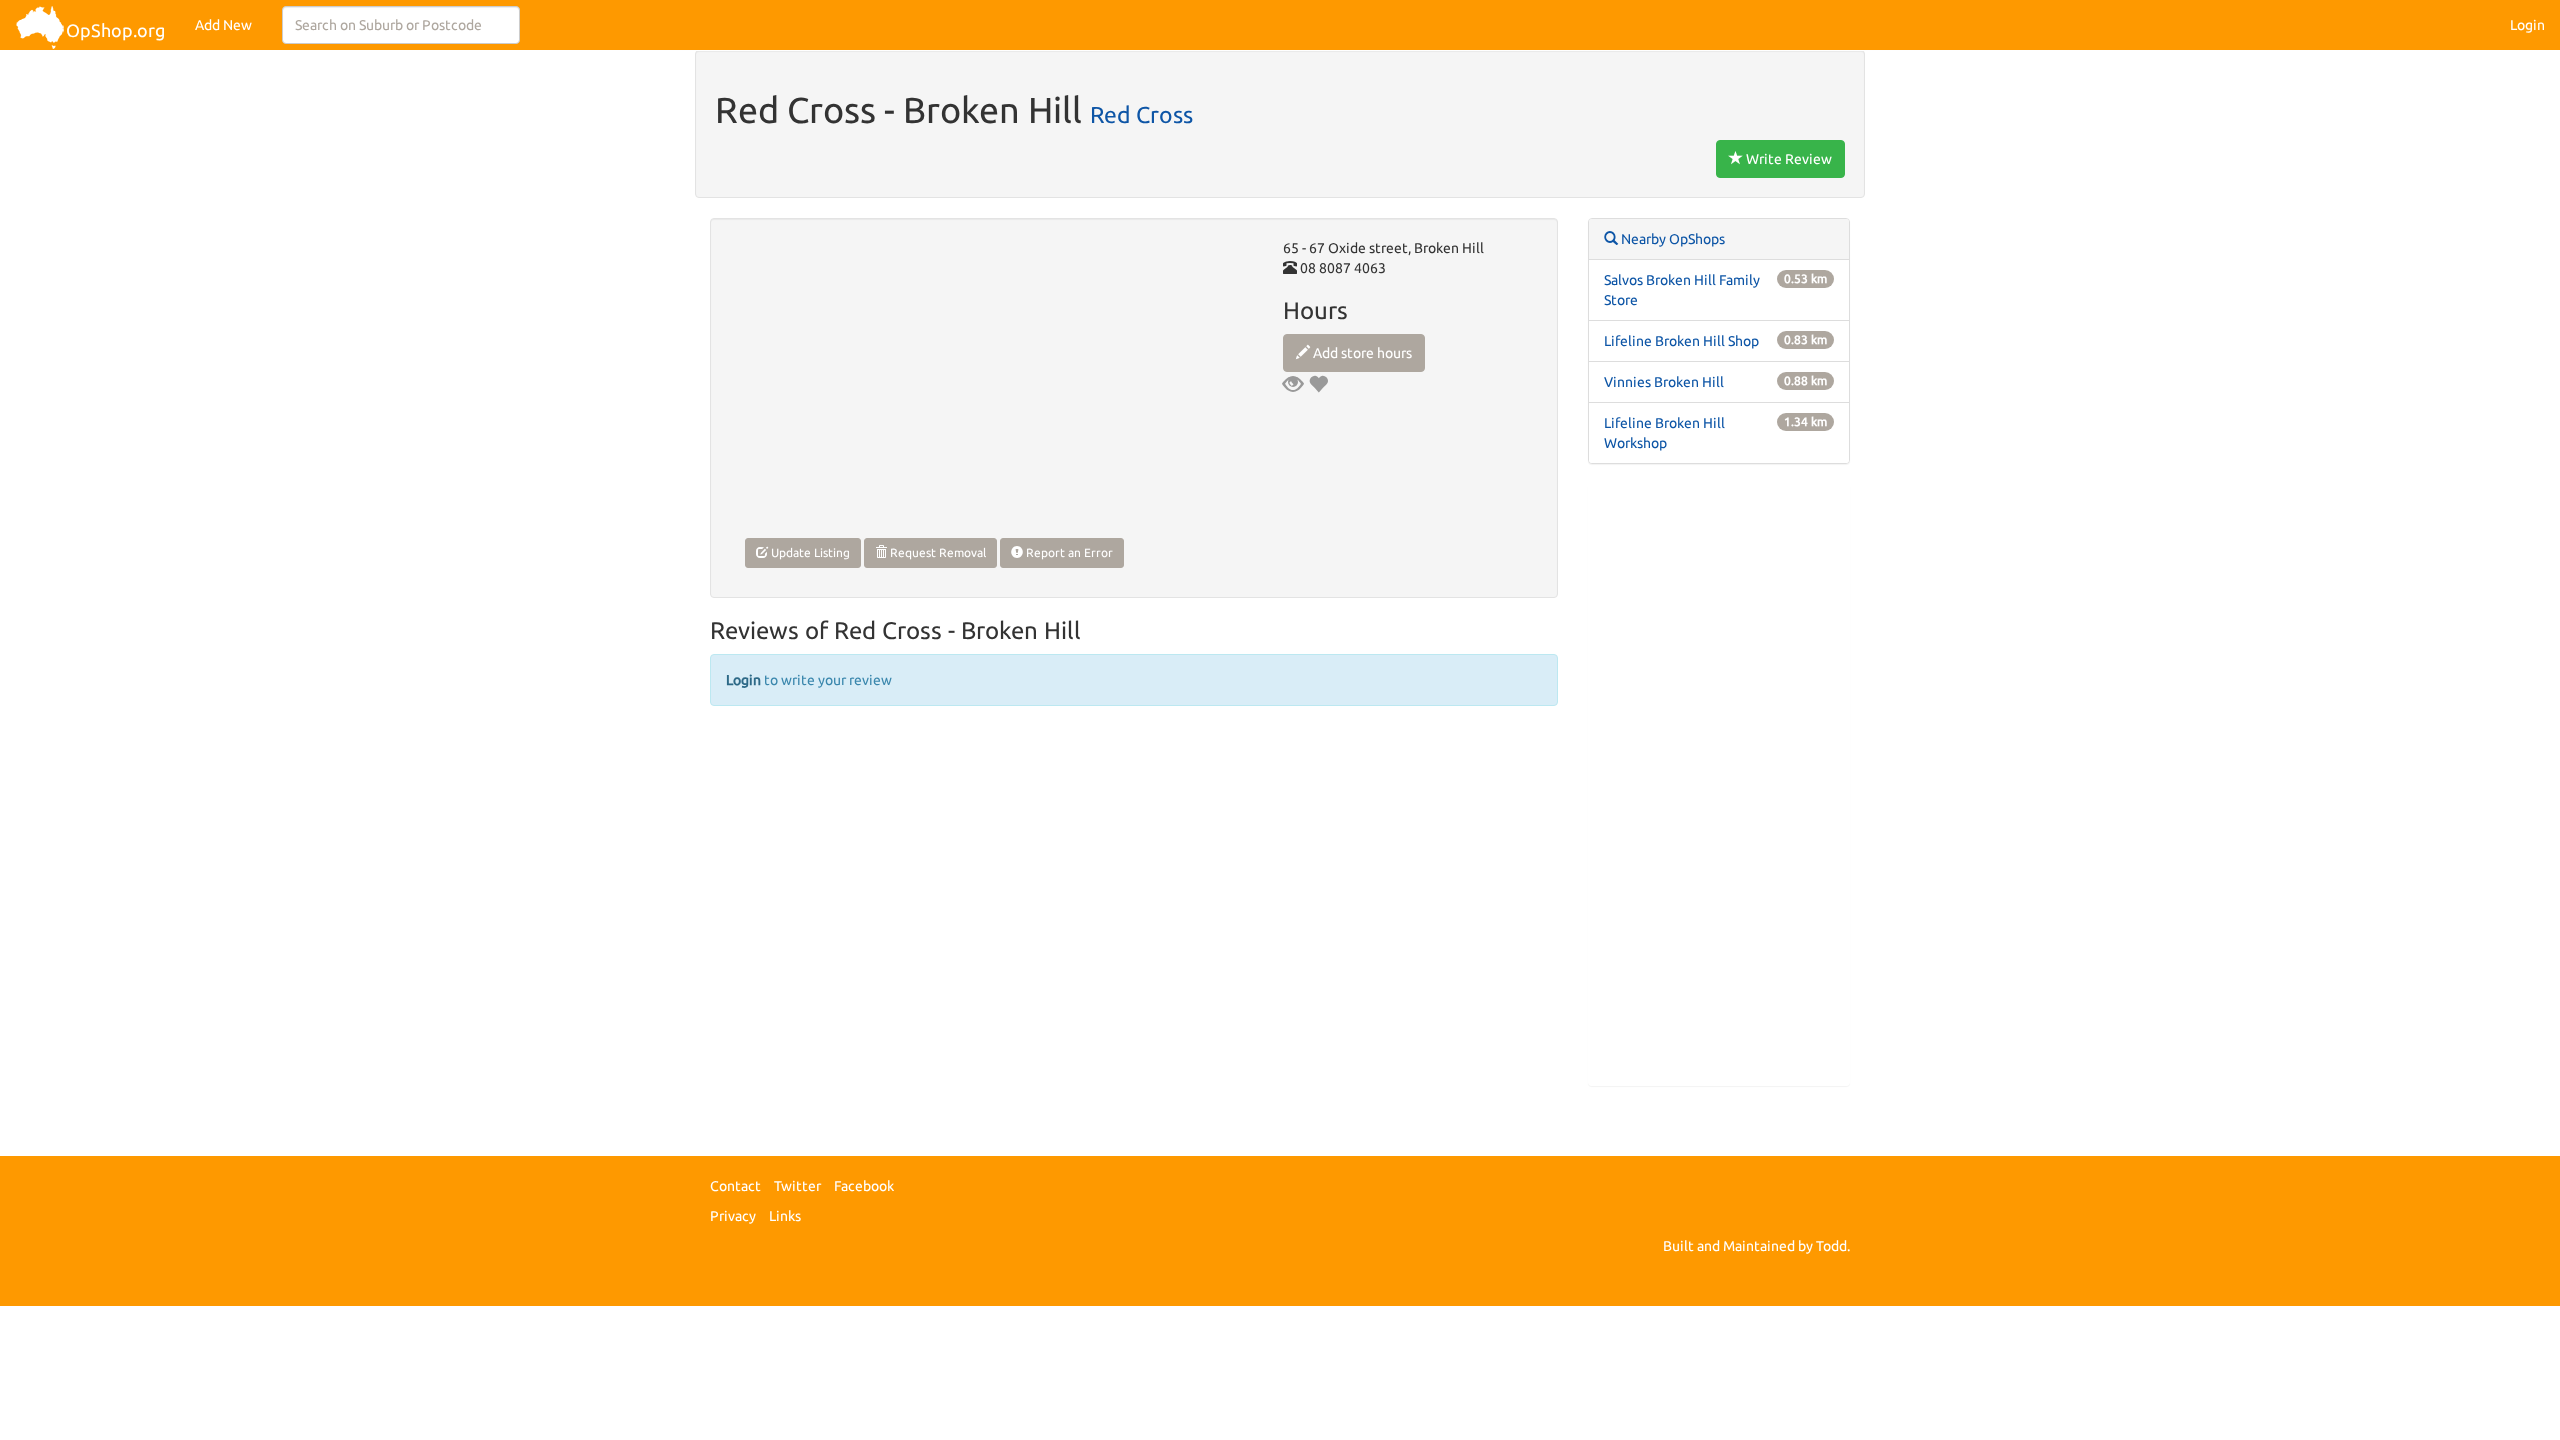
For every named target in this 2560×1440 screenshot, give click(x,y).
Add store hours (1361, 353)
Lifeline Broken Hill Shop (1681, 341)
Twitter (797, 1186)
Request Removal (936, 552)
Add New (223, 25)
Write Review (1787, 159)
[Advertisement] (1719, 785)
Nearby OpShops (1671, 239)
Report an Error (1068, 552)
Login (2527, 25)
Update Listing (809, 552)
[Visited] (1293, 384)
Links (785, 1216)
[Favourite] (1318, 384)
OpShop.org (115, 30)
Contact (735, 1186)
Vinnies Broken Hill (1664, 382)
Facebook (864, 1186)
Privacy (733, 1216)
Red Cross (1141, 114)
